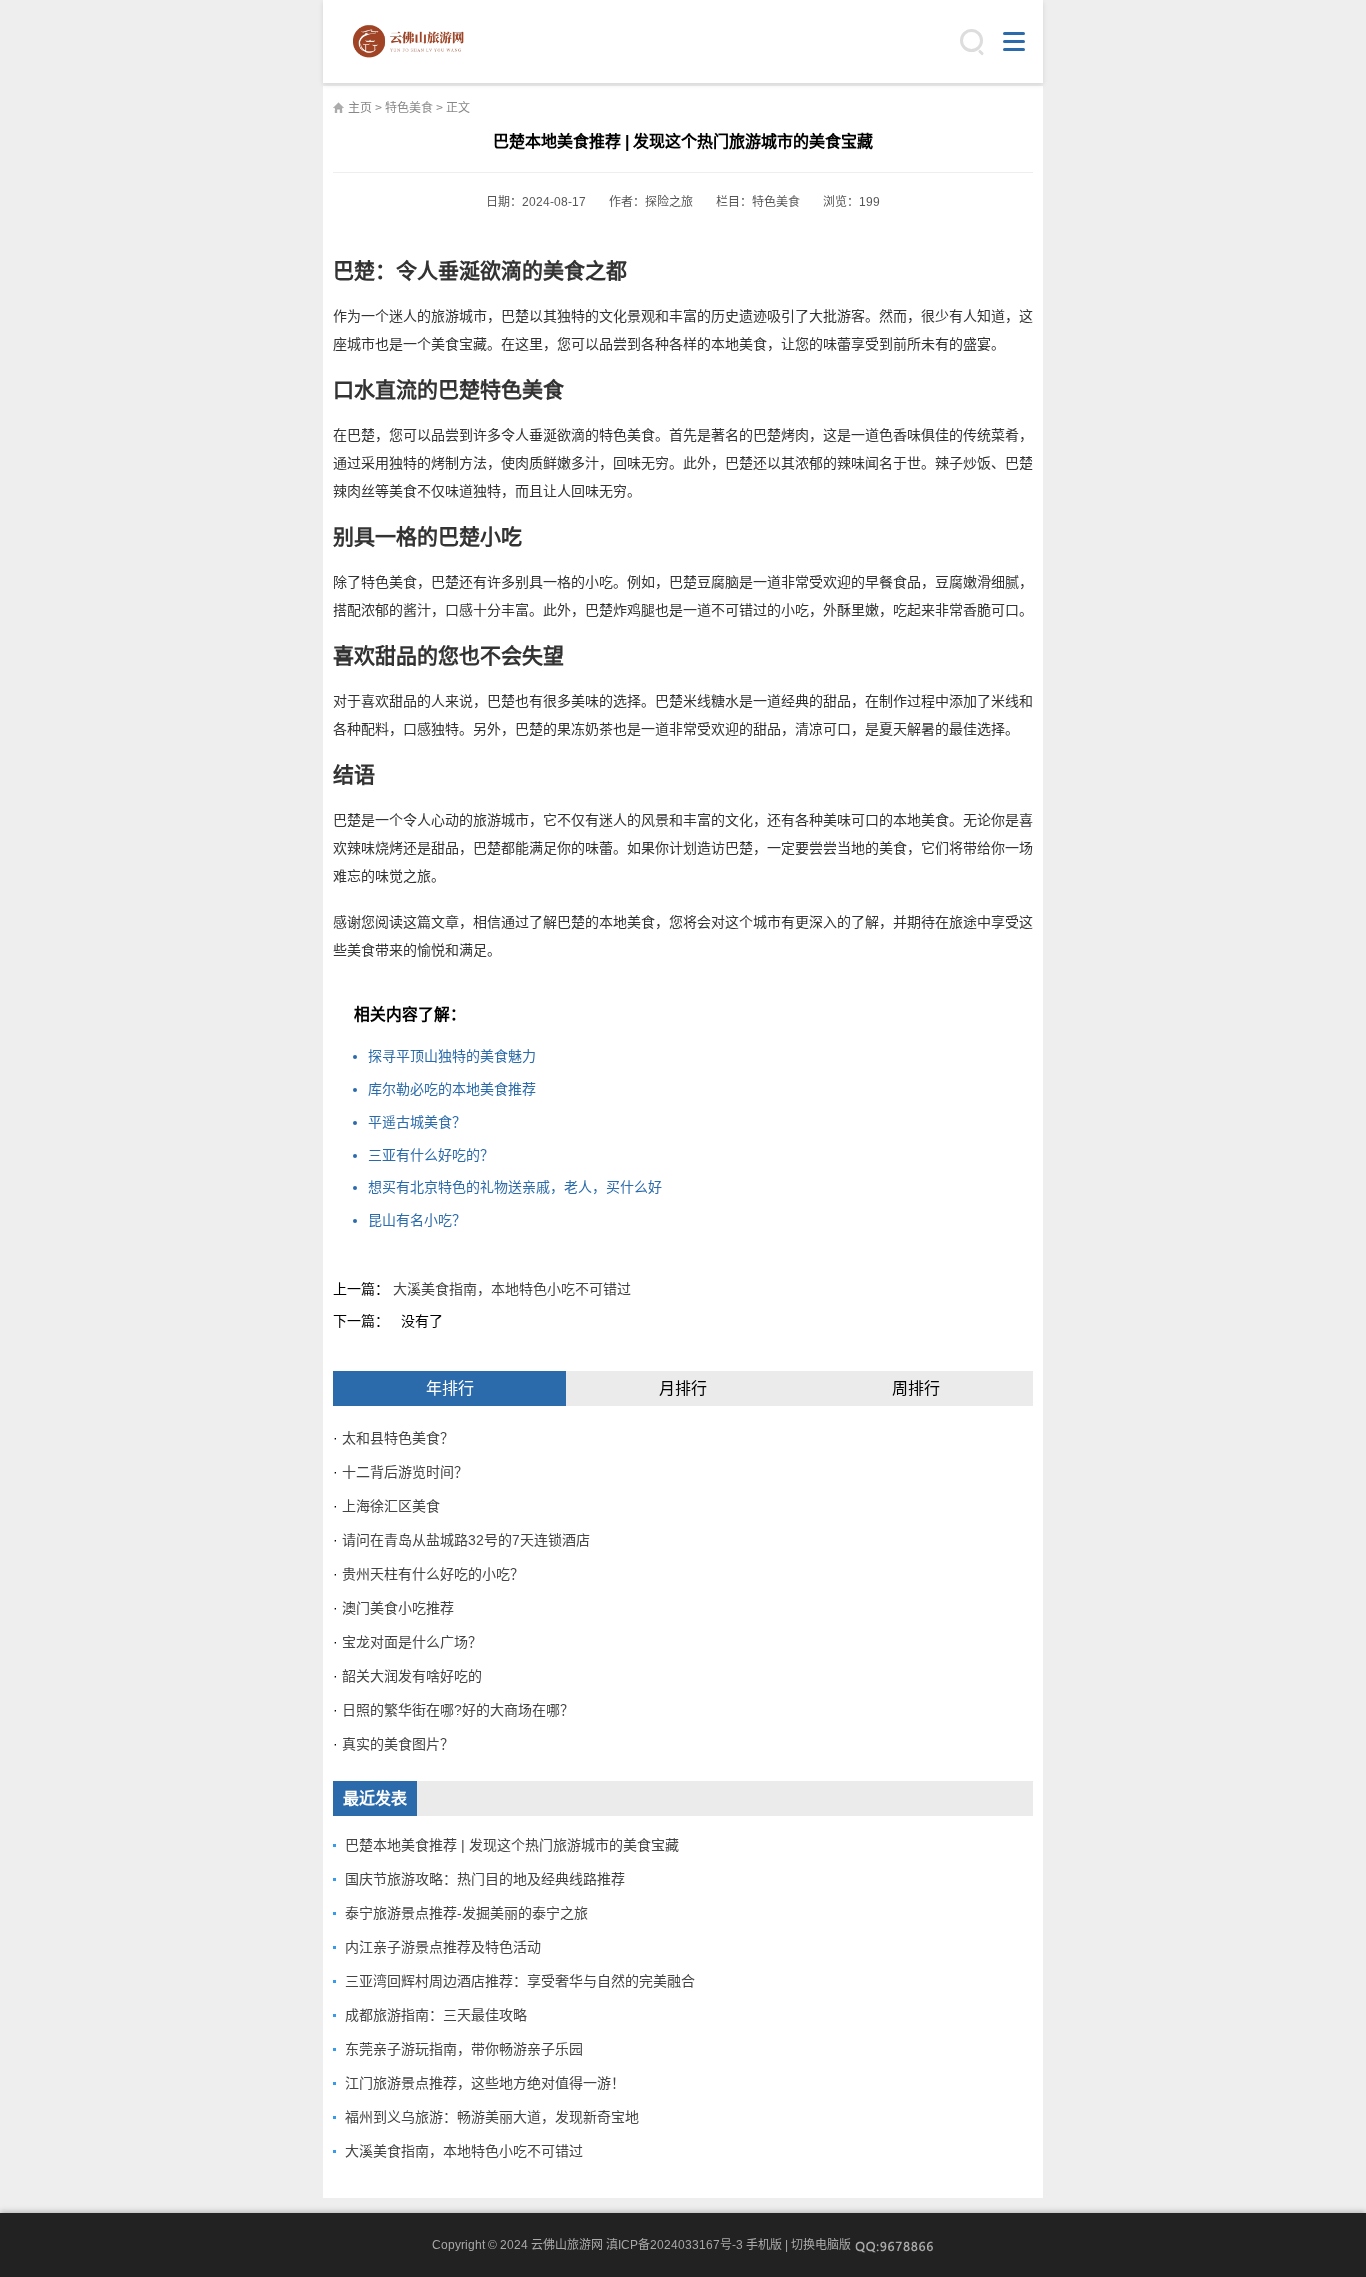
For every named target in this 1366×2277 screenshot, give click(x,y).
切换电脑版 (821, 2245)
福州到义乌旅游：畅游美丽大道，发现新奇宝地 (492, 2117)
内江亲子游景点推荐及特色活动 (443, 1947)
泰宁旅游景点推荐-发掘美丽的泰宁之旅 (466, 1913)
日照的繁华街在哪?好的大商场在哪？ (458, 1710)
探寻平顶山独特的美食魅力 (452, 1056)
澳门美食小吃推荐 (398, 1608)
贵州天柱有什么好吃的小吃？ (433, 1574)
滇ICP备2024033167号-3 (674, 2245)
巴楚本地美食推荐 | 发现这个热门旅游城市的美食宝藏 (512, 1845)
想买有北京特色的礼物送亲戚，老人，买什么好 (515, 1187)
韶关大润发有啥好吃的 (412, 1676)
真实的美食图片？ (398, 1744)
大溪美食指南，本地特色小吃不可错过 (512, 1289)
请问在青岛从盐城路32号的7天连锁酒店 (466, 1540)
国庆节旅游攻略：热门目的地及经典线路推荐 (485, 1879)
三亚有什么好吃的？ (431, 1155)
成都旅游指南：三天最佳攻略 (436, 2015)
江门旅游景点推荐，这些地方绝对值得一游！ (485, 2083)
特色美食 (409, 108)
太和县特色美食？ (398, 1438)
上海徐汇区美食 (391, 1506)
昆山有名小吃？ (417, 1220)
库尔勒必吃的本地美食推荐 (452, 1089)
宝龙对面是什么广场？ (412, 1642)
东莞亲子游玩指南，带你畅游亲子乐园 (464, 2049)
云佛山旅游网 (416, 42)
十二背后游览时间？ (405, 1472)
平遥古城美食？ (417, 1122)
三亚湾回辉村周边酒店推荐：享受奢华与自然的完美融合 (520, 1981)
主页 (360, 108)
